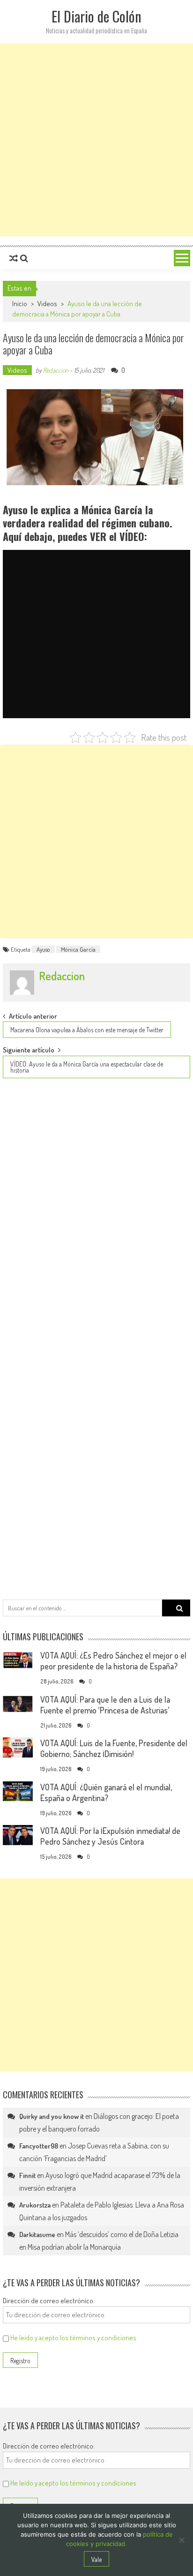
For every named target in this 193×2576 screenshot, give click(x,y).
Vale (96, 2559)
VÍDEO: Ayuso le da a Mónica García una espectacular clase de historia (87, 1067)
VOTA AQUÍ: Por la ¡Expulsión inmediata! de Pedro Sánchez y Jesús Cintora (110, 1836)
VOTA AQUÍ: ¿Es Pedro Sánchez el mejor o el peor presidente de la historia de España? (113, 1661)
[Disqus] (96, 1213)
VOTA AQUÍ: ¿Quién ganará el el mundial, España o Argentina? (106, 1792)
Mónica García (78, 949)
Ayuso (43, 949)
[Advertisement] (96, 140)
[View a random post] (14, 258)
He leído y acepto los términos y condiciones (73, 2338)
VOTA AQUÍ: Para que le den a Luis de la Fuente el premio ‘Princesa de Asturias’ (105, 1705)
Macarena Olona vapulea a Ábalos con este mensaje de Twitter (87, 1030)
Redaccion (56, 370)
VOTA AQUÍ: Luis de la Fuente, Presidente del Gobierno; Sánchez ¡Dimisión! (114, 1748)
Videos (47, 304)
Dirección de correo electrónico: (49, 2301)
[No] (181, 2540)
